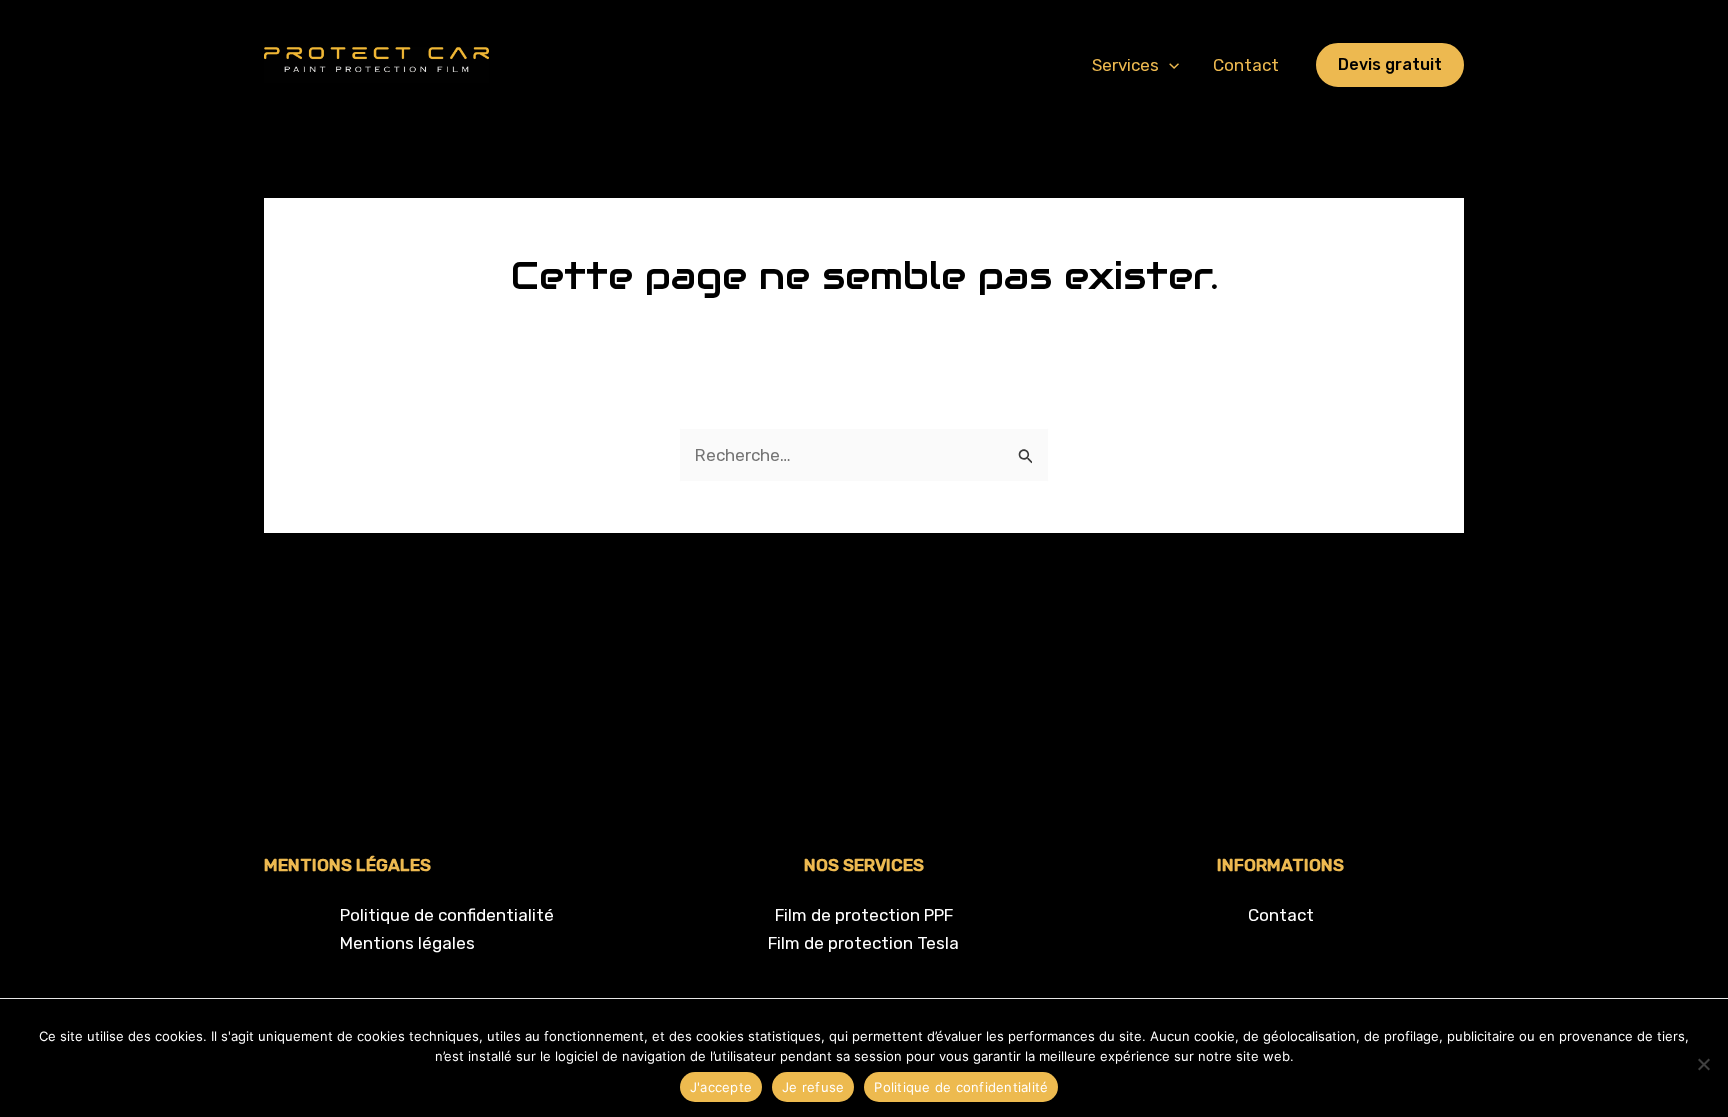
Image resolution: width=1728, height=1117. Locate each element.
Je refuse (813, 1087)
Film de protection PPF (864, 915)
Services (1125, 65)
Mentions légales (407, 943)
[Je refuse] (1703, 1064)
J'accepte (721, 1087)
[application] (1169, 65)
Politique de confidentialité (447, 915)
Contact (1246, 65)
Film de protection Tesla (863, 943)
